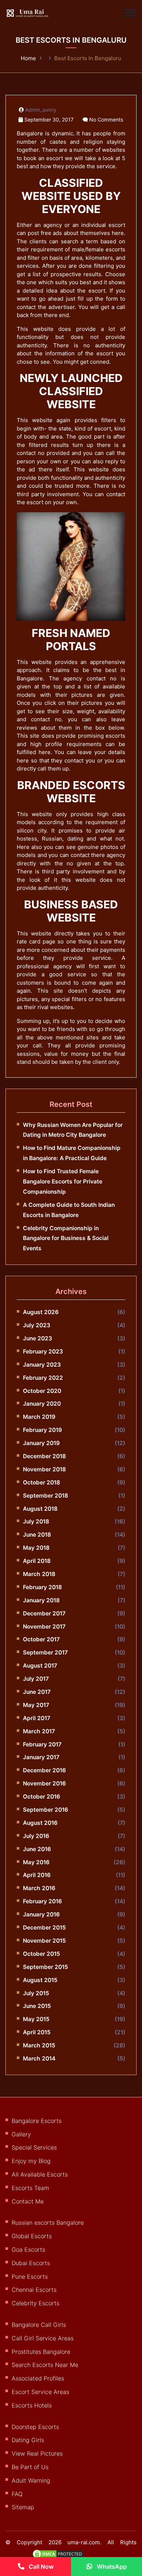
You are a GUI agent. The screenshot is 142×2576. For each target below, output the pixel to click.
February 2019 (42, 1430)
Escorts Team (30, 2188)
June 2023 (38, 1338)
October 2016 (42, 1797)
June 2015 (37, 2006)
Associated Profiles (38, 2378)
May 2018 (36, 1548)
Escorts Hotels (32, 2405)
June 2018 (37, 1535)
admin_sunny (41, 110)
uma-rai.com (84, 2542)
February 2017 (42, 1744)
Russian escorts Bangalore (48, 2222)
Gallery (21, 2134)
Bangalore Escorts (37, 2121)
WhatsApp (111, 2567)
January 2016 (41, 1914)
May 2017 (36, 1705)
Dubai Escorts (31, 2263)
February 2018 (42, 1587)
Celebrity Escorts (35, 2303)
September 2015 (46, 1967)
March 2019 (39, 1417)
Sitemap (23, 2507)
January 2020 (42, 1404)
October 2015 (42, 1954)
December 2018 (44, 1456)
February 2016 (42, 1901)
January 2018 (41, 1600)
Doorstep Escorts (35, 2427)
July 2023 (37, 1325)
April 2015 (37, 2032)
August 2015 (40, 1980)
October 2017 (41, 1639)
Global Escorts (32, 2236)
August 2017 (40, 1666)
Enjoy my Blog (31, 2161)
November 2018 (44, 1469)
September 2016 (46, 1810)
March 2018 (39, 1574)
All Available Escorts (40, 2174)
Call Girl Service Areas (43, 2338)
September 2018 (46, 1496)
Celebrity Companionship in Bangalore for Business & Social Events (66, 1238)
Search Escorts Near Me (45, 2365)
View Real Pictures (37, 2453)
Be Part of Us (30, 2467)
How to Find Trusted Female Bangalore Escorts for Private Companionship (63, 1181)
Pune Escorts (30, 2276)
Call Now (40, 2567)
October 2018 (42, 1482)
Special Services (34, 2147)
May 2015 (36, 2019)
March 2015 (39, 2045)
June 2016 (37, 1849)
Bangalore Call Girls (39, 2325)
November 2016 (44, 1783)
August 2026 (41, 1312)
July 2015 (36, 1993)
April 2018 (37, 1561)
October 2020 (42, 1391)
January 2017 (41, 1757)
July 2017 (36, 1679)
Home (28, 58)
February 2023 (43, 1351)
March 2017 (39, 1731)
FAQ (17, 2494)
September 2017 (45, 1652)
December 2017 (44, 1613)
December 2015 (44, 1928)
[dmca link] (62, 2557)
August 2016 (40, 1823)
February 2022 (43, 1378)
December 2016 (44, 1770)
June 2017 (37, 1692)
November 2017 (44, 1627)
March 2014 (39, 2059)
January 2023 (42, 1365)
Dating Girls (28, 2440)
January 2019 (41, 1443)
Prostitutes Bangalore (41, 2352)
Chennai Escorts (34, 2290)
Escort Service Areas (40, 2392)
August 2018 (40, 1509)
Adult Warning (31, 2480)
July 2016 (36, 1836)
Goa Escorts (28, 2249)
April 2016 (37, 1875)
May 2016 (36, 1862)
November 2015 (44, 1941)
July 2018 (36, 1521)
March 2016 (39, 1888)
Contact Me (28, 2201)
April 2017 (37, 1718)
